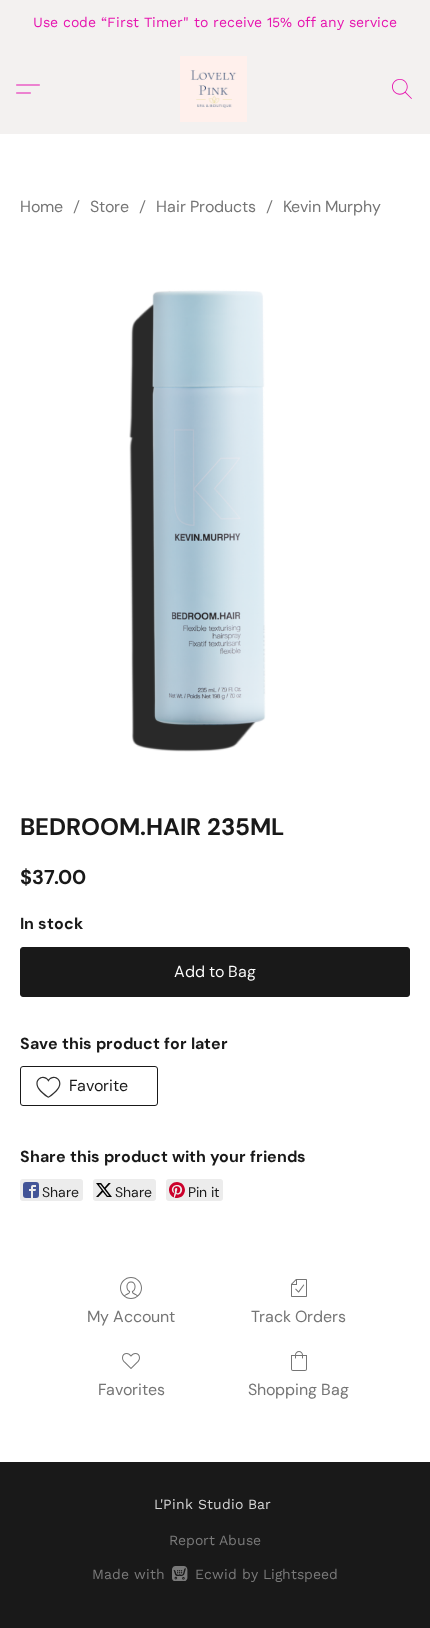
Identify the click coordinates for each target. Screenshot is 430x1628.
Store (109, 206)
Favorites (131, 1389)
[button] (215, 89)
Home (41, 206)
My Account (131, 1316)
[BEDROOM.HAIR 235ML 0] (215, 510)
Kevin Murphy (332, 206)
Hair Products (206, 206)
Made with (214, 1574)
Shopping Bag (298, 1389)
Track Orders (298, 1316)
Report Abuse (215, 1540)
